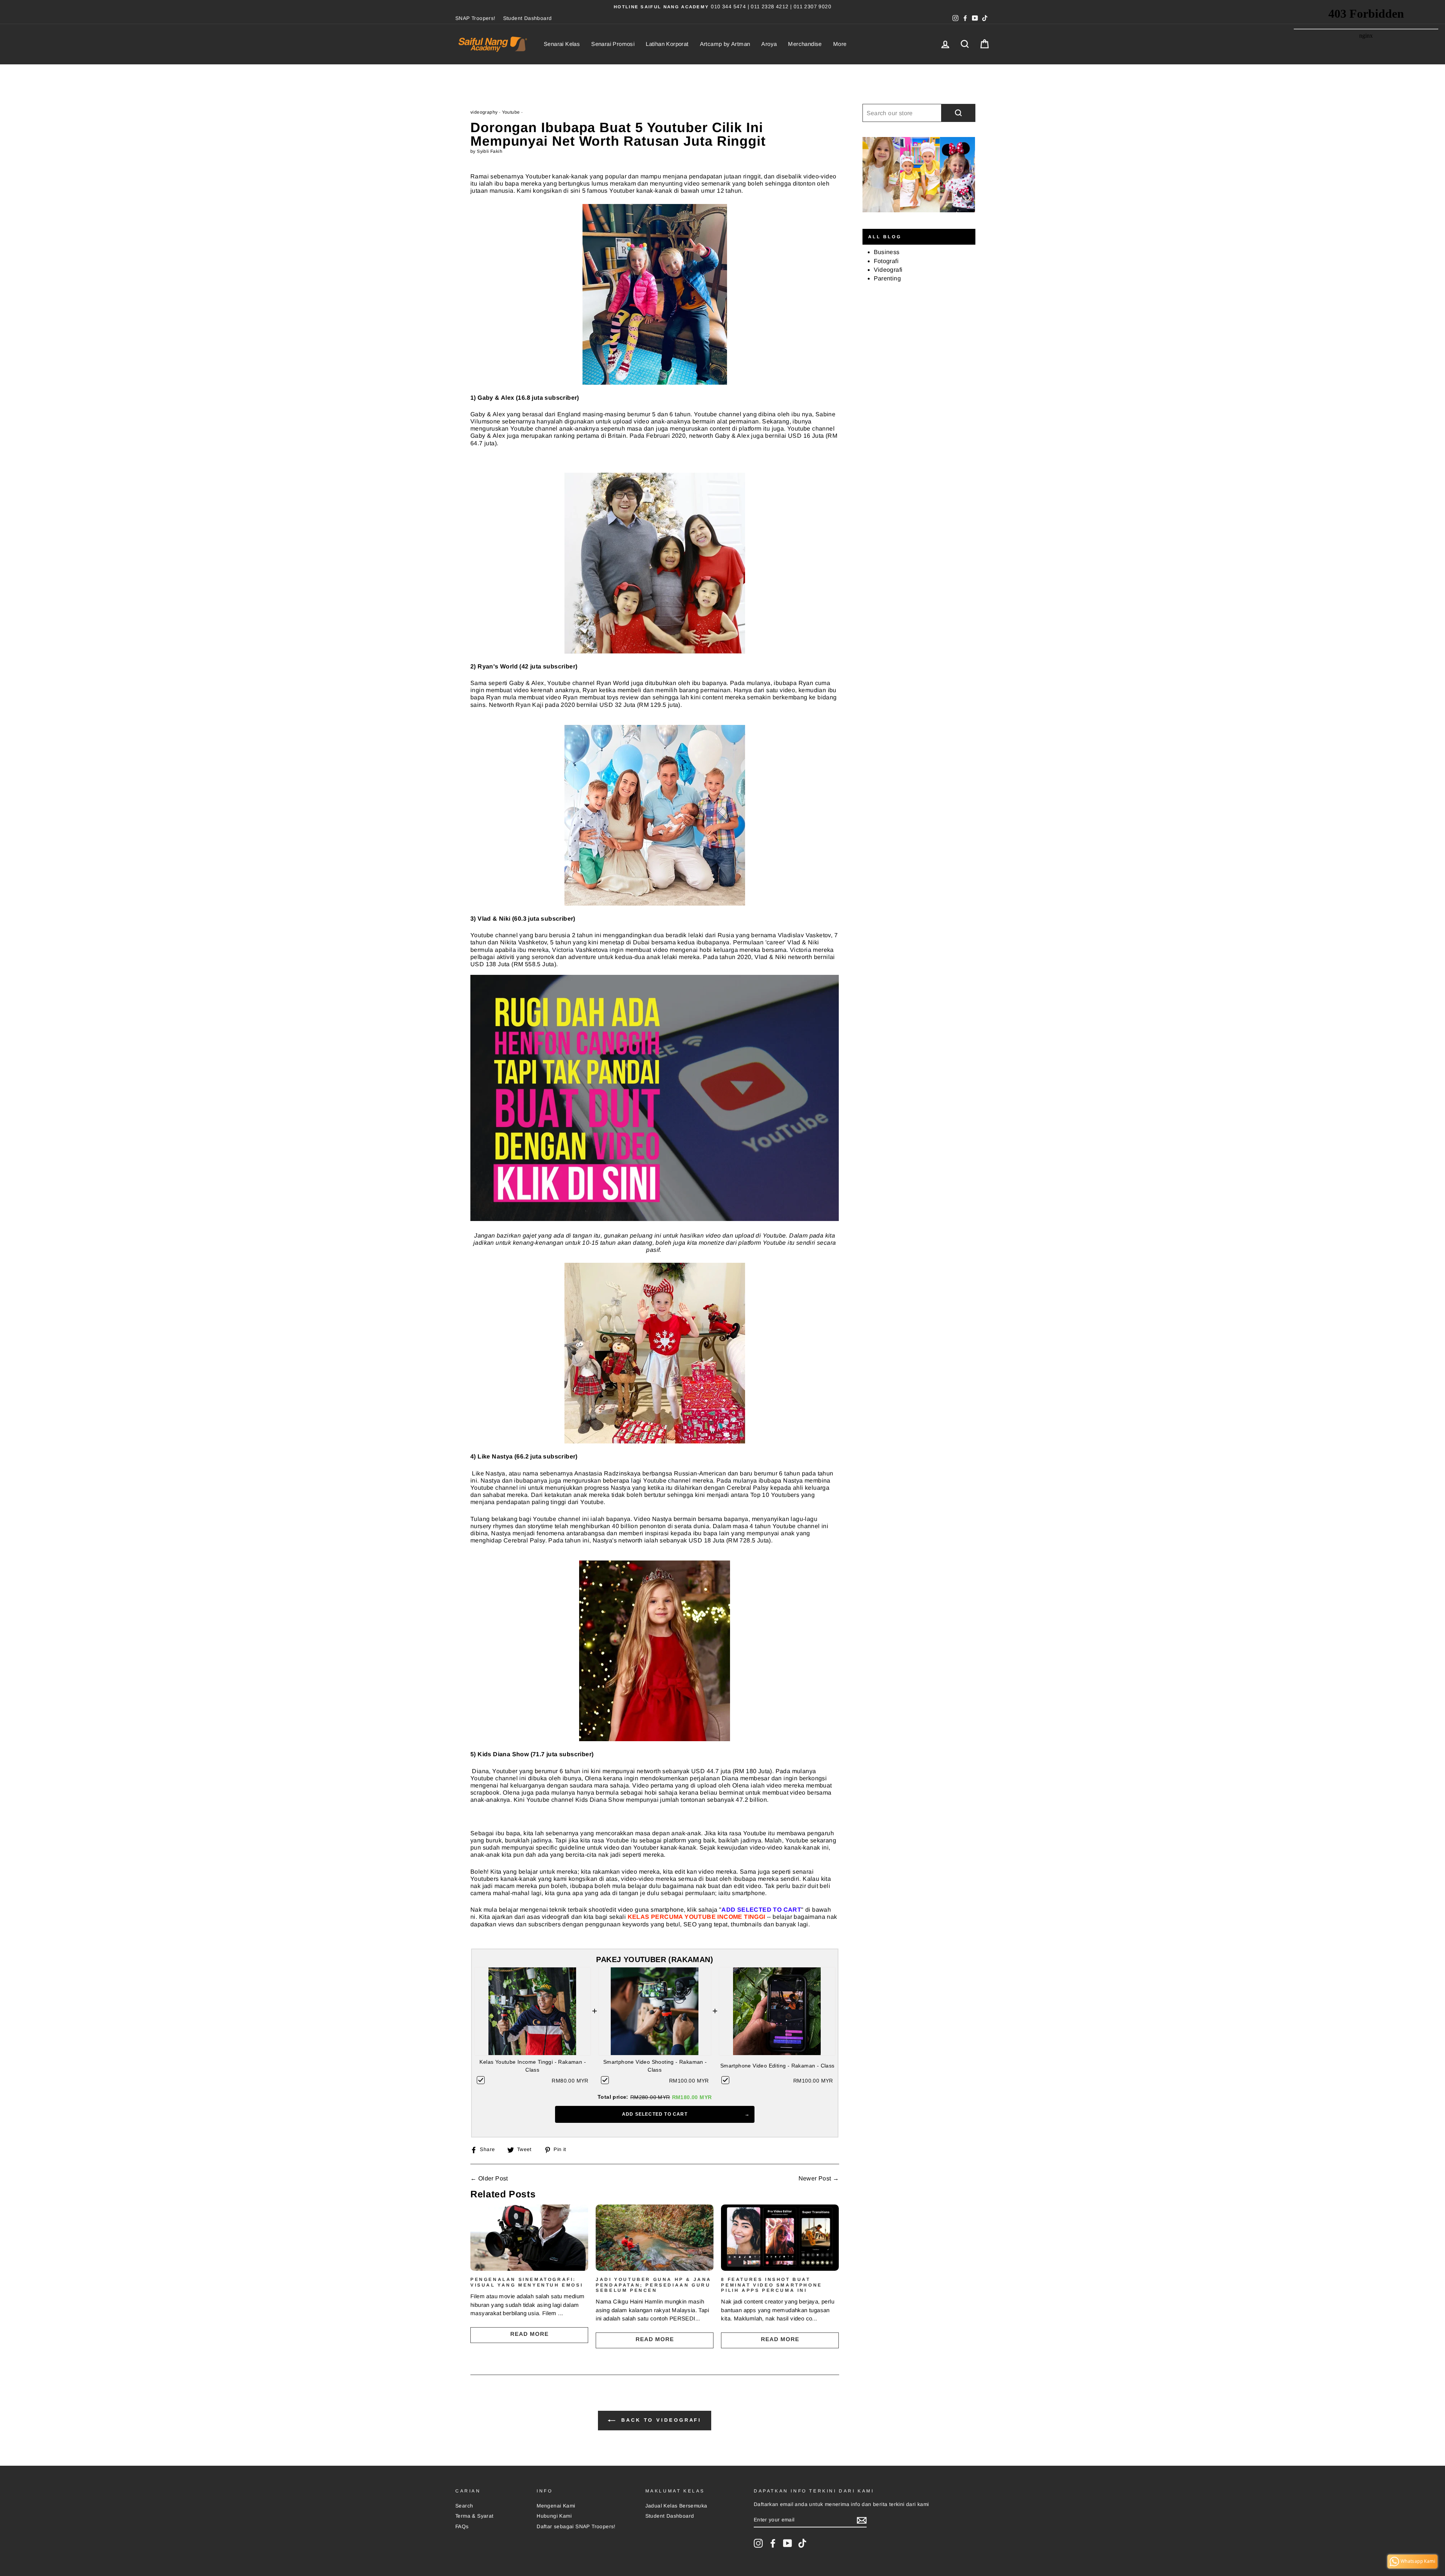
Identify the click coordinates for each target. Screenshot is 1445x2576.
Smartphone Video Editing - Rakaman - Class (777, 2066)
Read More (529, 2334)
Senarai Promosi (613, 44)
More (840, 44)
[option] (722, 7)
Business (887, 252)
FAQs (462, 2527)
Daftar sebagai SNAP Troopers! (576, 2527)
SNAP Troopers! (475, 18)
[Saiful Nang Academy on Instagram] (758, 2543)
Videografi (888, 270)
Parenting (888, 278)
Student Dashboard (528, 18)
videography (484, 112)
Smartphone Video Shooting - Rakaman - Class (655, 2066)
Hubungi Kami (554, 2516)
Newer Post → (819, 2178)
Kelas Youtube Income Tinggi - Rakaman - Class (533, 2066)
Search (464, 2506)
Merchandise (805, 44)
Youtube (511, 112)
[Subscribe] (862, 2520)
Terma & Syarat (475, 2516)
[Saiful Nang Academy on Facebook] (773, 2543)
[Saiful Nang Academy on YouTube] (788, 2543)
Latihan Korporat (667, 44)
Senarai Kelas (562, 44)
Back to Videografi (660, 2420)
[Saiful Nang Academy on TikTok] (802, 2543)
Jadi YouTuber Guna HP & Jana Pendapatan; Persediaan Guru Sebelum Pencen (654, 2285)
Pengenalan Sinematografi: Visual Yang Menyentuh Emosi (527, 2282)
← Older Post (489, 2178)
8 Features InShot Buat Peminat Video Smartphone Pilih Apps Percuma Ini (771, 2285)
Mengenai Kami (556, 2506)
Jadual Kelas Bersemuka (676, 2506)
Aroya (769, 44)
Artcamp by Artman (725, 44)
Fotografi (886, 261)
